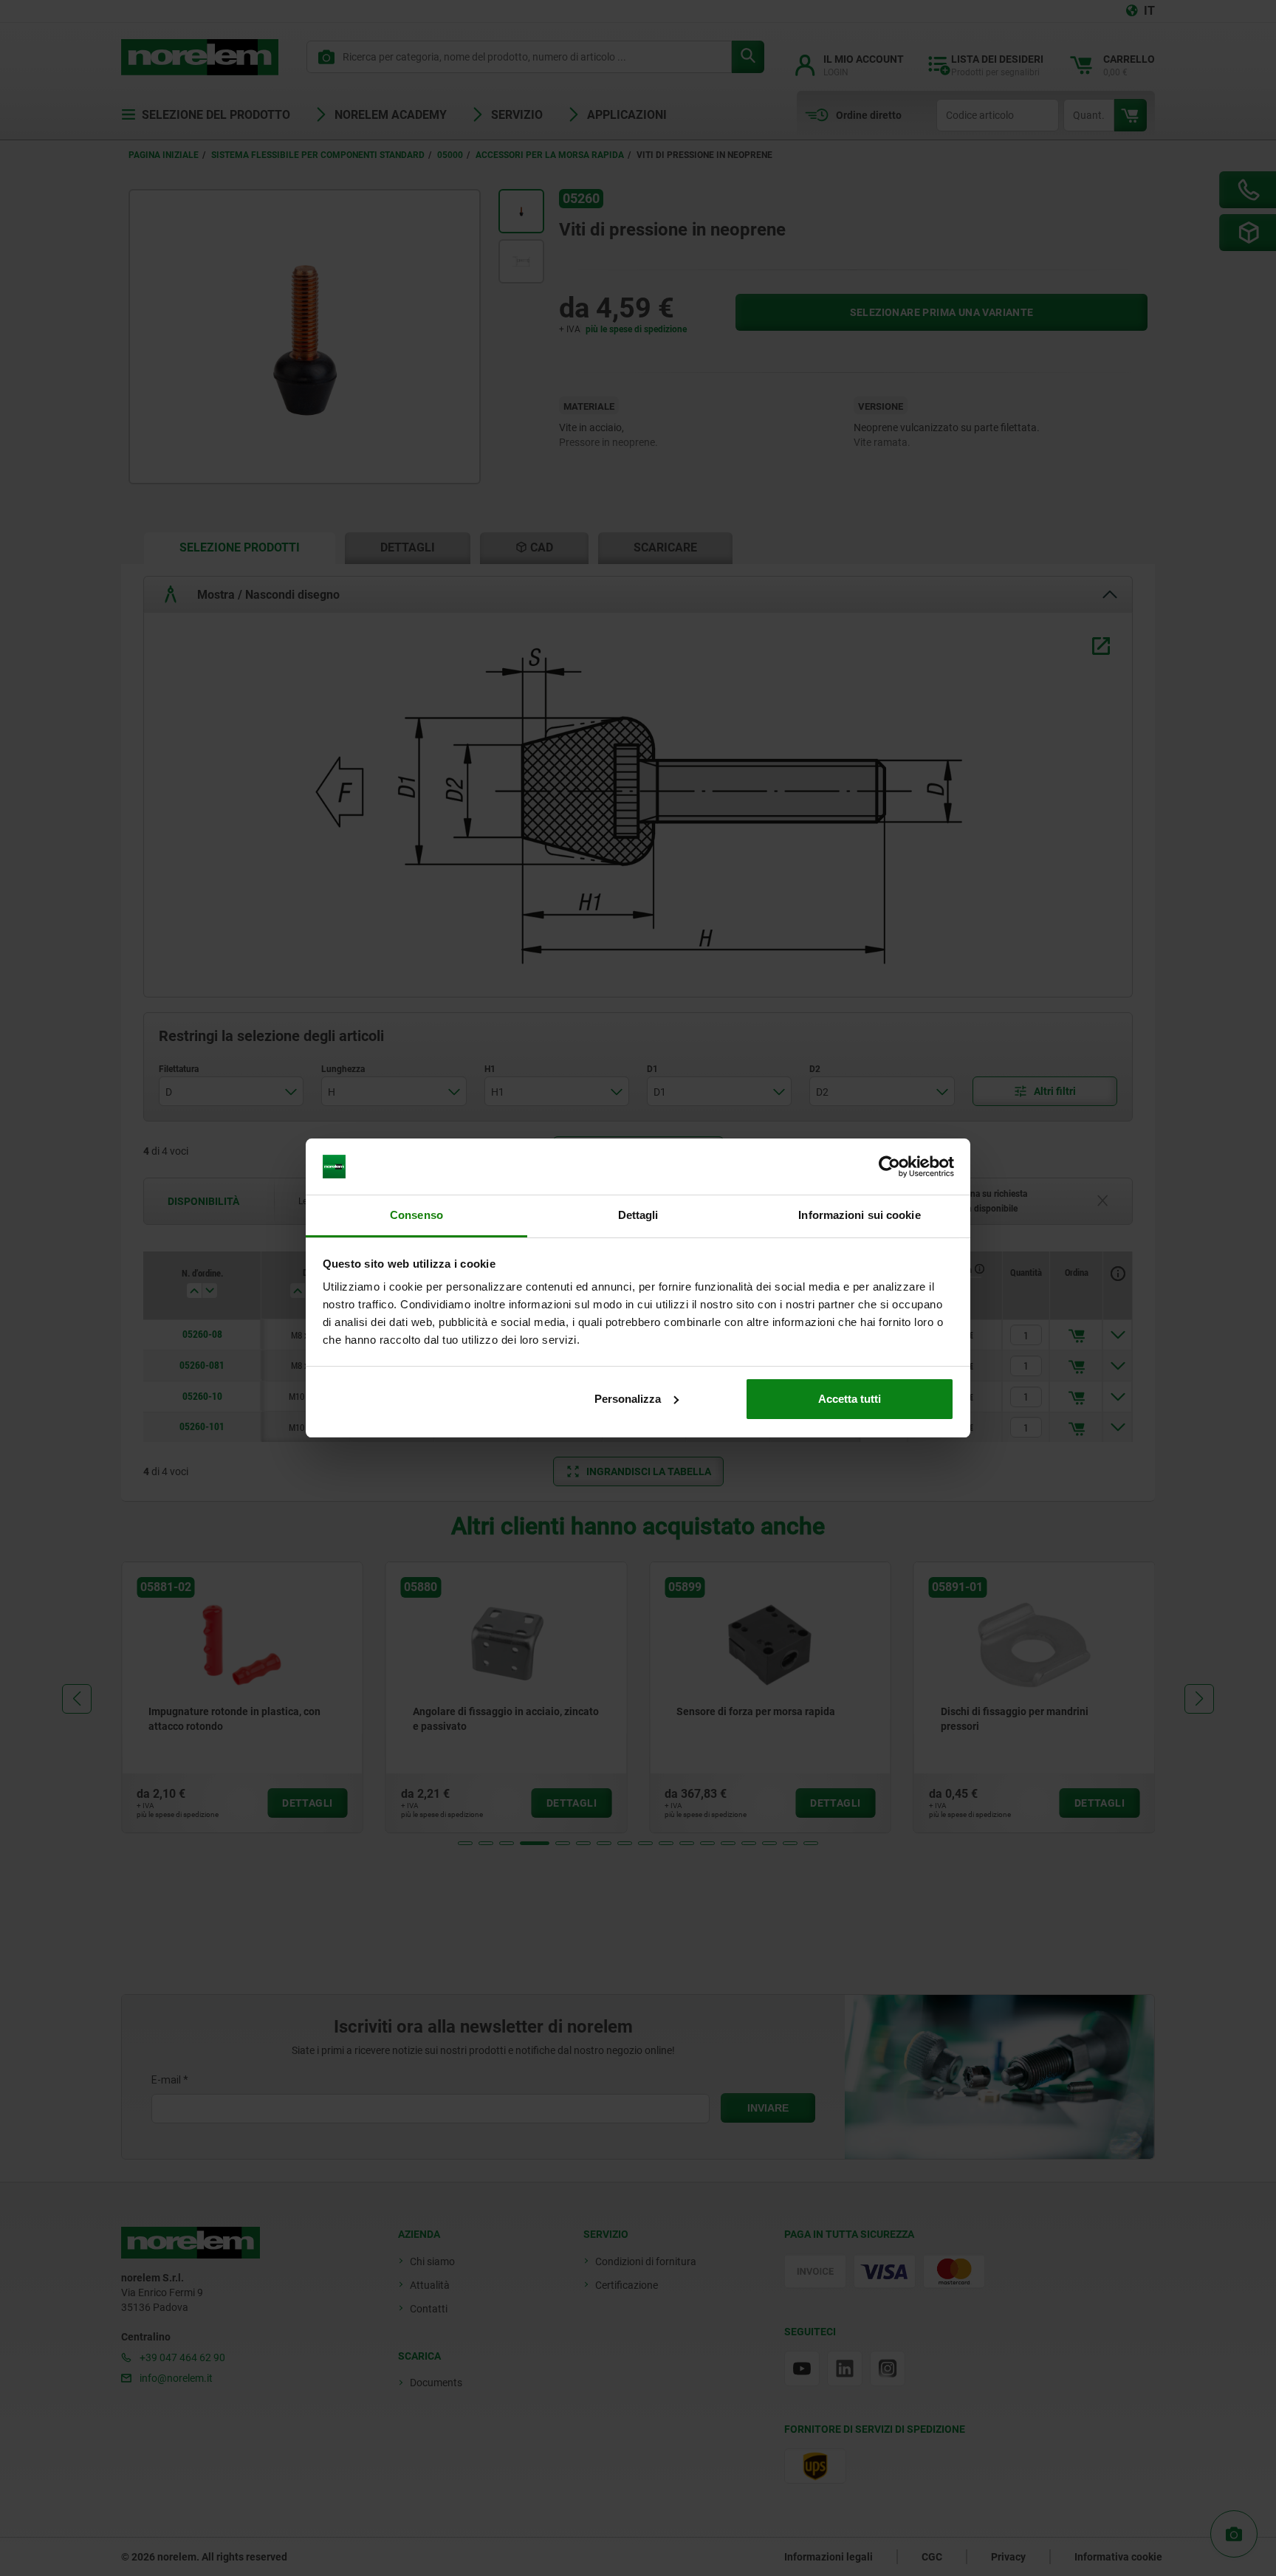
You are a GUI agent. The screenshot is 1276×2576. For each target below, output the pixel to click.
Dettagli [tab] (638, 1215)
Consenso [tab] (416, 1215)
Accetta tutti (850, 1399)
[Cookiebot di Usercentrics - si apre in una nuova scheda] (889, 1167)
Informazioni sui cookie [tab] (859, 1215)
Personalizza (628, 1399)
